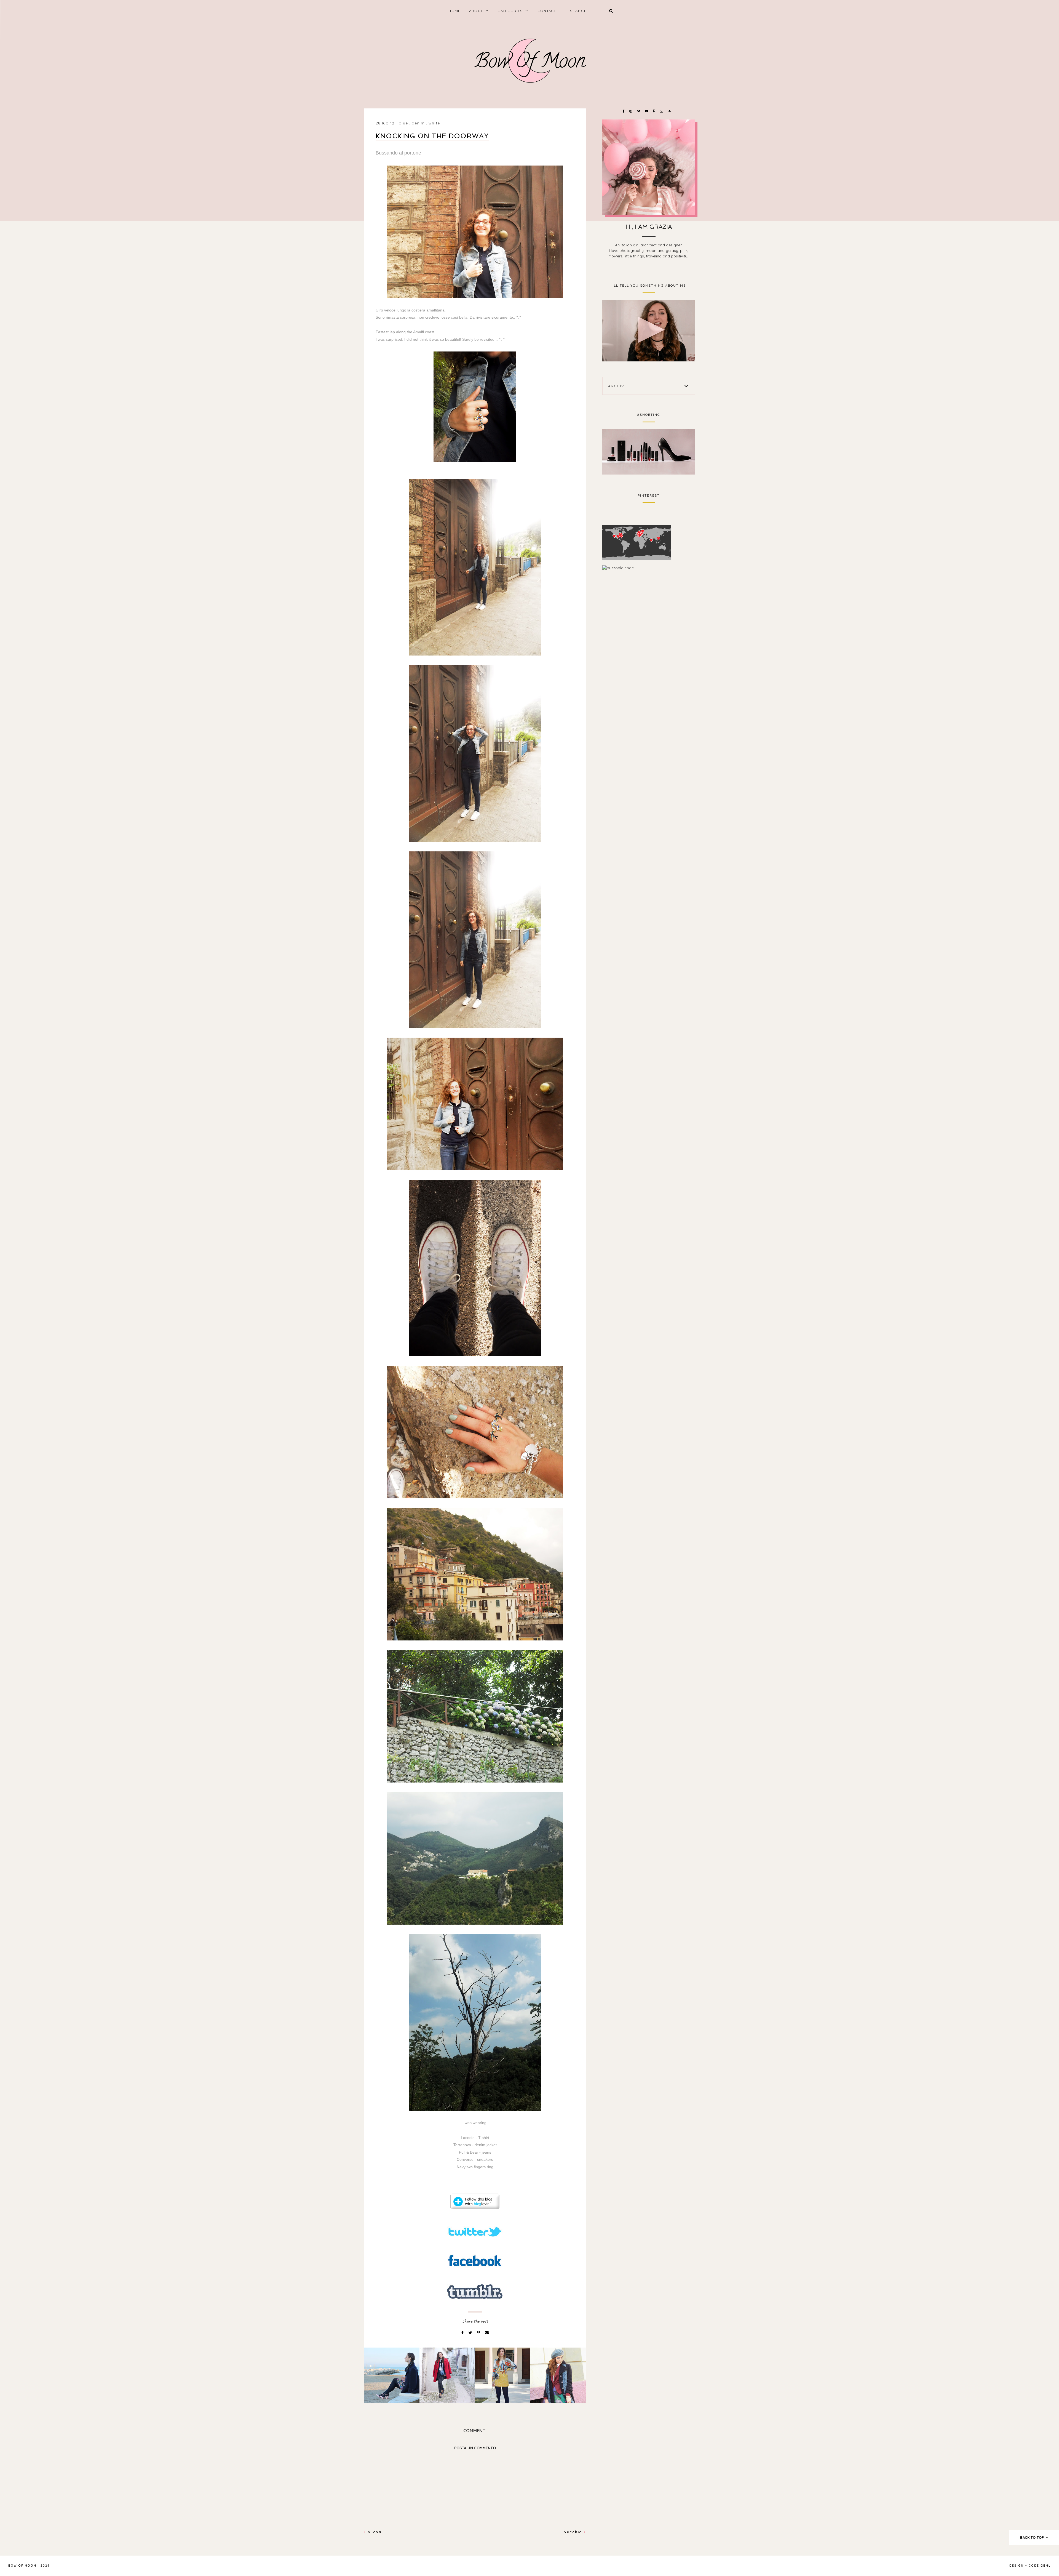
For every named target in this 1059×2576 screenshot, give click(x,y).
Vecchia (574, 2532)
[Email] (487, 2333)
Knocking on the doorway (432, 136)
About (476, 11)
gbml (1046, 2566)
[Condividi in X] (471, 2333)
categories (510, 11)
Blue (403, 123)
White (434, 123)
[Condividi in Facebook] (463, 2333)
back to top (1033, 2537)
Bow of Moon (22, 2566)
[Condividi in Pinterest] (479, 2333)
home (454, 11)
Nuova (374, 2532)
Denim (418, 123)
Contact (547, 11)
